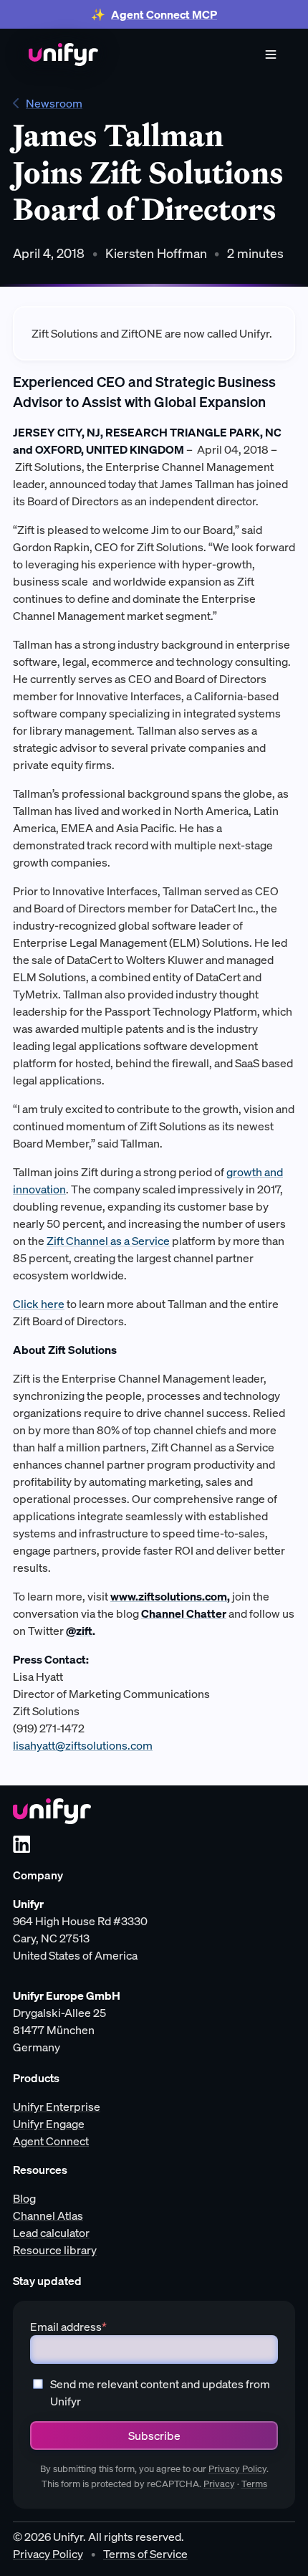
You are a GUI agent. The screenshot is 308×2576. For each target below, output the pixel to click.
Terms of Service (145, 2554)
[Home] (63, 54)
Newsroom (54, 103)
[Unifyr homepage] (52, 1811)
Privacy (219, 2484)
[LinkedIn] (21, 1844)
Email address (68, 2327)
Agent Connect (51, 2141)
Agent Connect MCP (164, 14)
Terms (254, 2484)
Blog (24, 2198)
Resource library (55, 2250)
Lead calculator (51, 2233)
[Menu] (271, 54)
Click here (39, 1304)
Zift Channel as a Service (108, 1241)
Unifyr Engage (49, 2124)
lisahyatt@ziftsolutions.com (83, 1745)
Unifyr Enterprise (57, 2107)
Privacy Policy (237, 2469)
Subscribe (154, 2436)
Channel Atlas (48, 2215)
